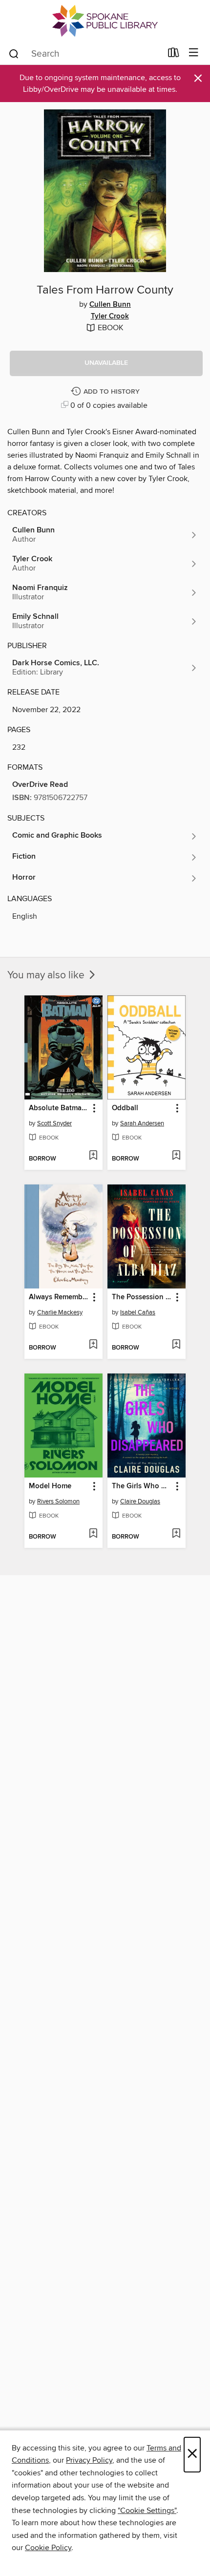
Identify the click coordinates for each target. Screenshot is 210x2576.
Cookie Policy (48, 2548)
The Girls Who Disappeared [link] (142, 1486)
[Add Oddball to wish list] (176, 1156)
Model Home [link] (50, 1486)
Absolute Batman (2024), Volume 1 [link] (59, 1108)
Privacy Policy (89, 2460)
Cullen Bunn (110, 305)
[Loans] (174, 55)
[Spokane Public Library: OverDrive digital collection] (105, 21)
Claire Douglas (140, 1501)
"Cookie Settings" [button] (147, 2511)
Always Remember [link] (59, 1297)
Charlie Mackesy (60, 1312)
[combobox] (85, 54)
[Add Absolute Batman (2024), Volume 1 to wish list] (93, 1156)
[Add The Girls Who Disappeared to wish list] (176, 1534)
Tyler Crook (110, 317)
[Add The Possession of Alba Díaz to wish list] (176, 1345)
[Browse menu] (194, 53)
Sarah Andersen (142, 1123)
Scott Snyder (54, 1123)
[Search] (14, 53)
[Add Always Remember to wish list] (93, 1345)
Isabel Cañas (138, 1312)
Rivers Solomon (58, 1501)
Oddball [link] (125, 1108)
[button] (106, 363)
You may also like (47, 975)
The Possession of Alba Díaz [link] (142, 1297)
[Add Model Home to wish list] (93, 1534)
